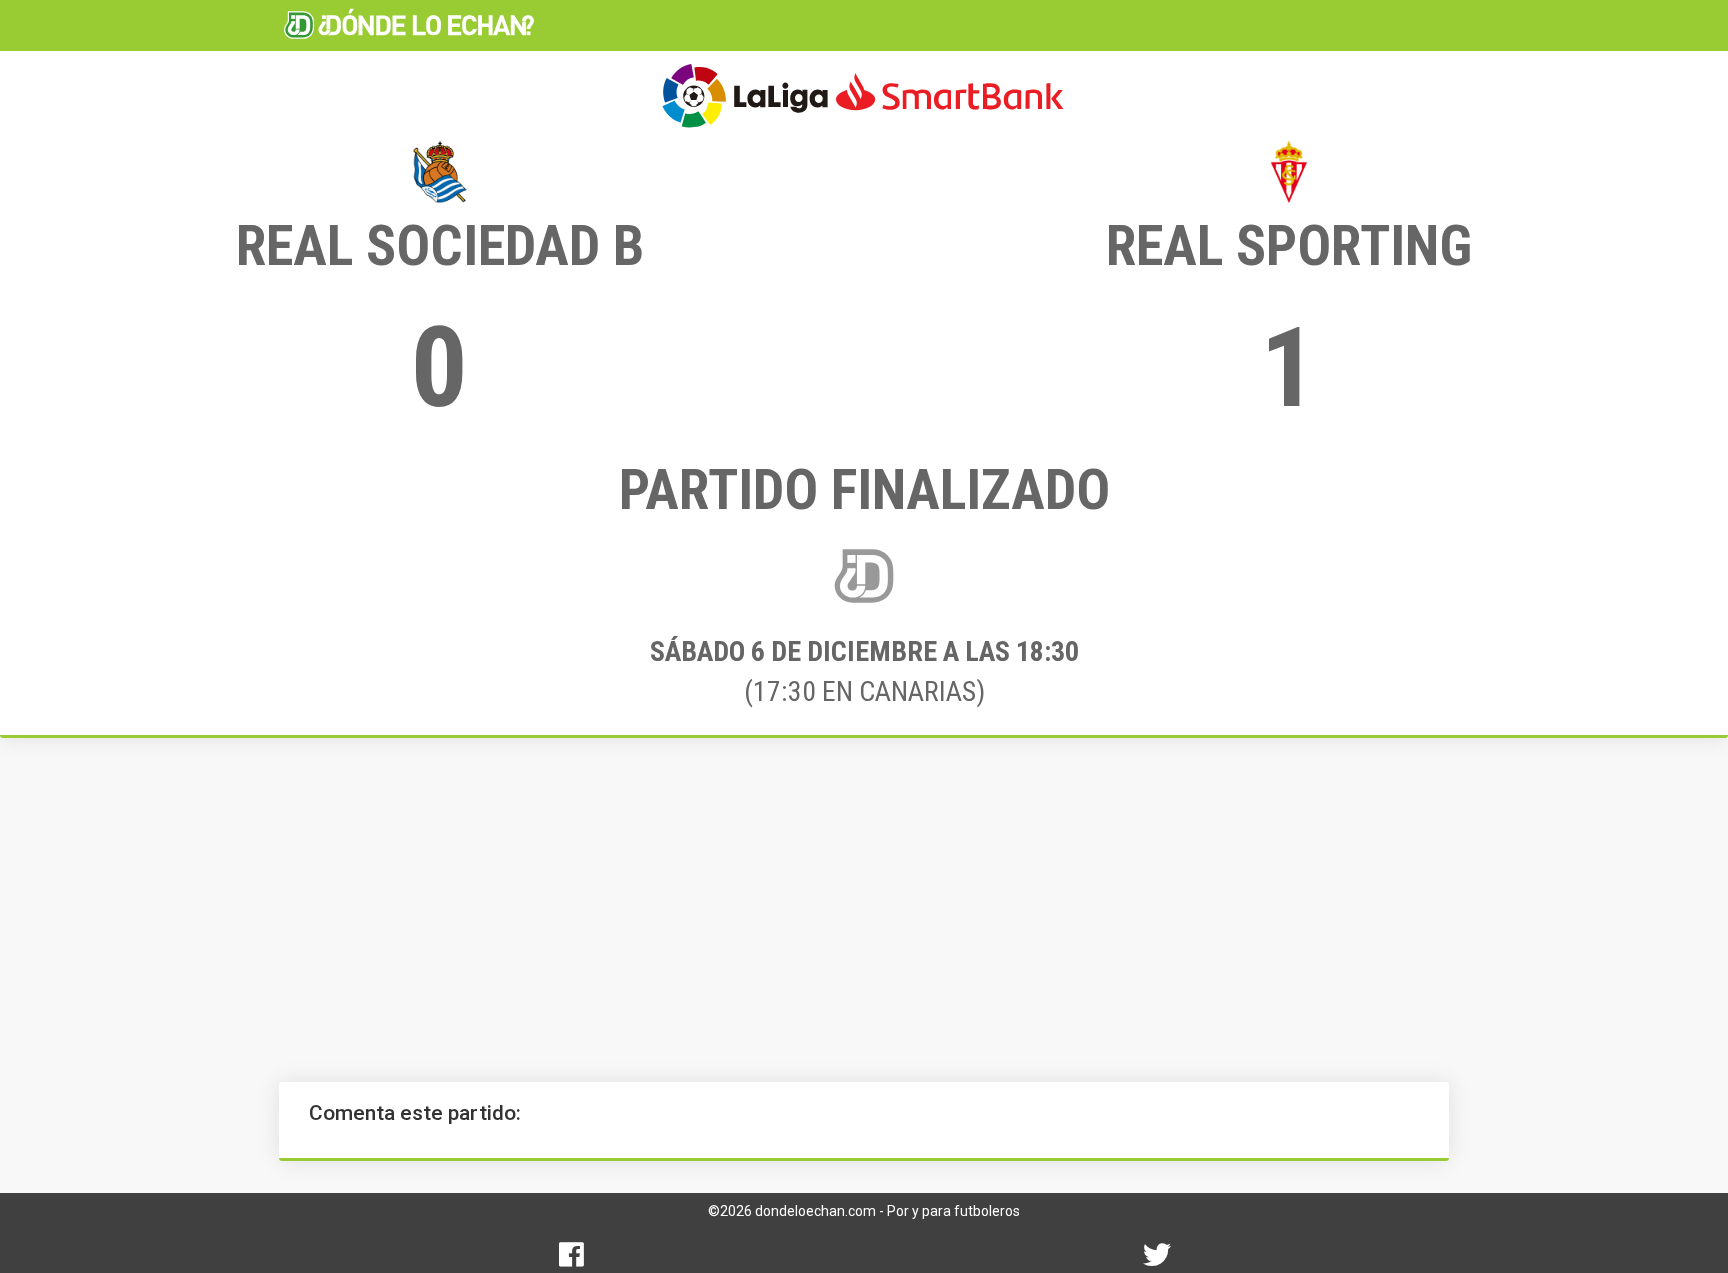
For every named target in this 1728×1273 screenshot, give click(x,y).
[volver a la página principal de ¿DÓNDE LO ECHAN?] (409, 25)
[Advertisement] (864, 910)
